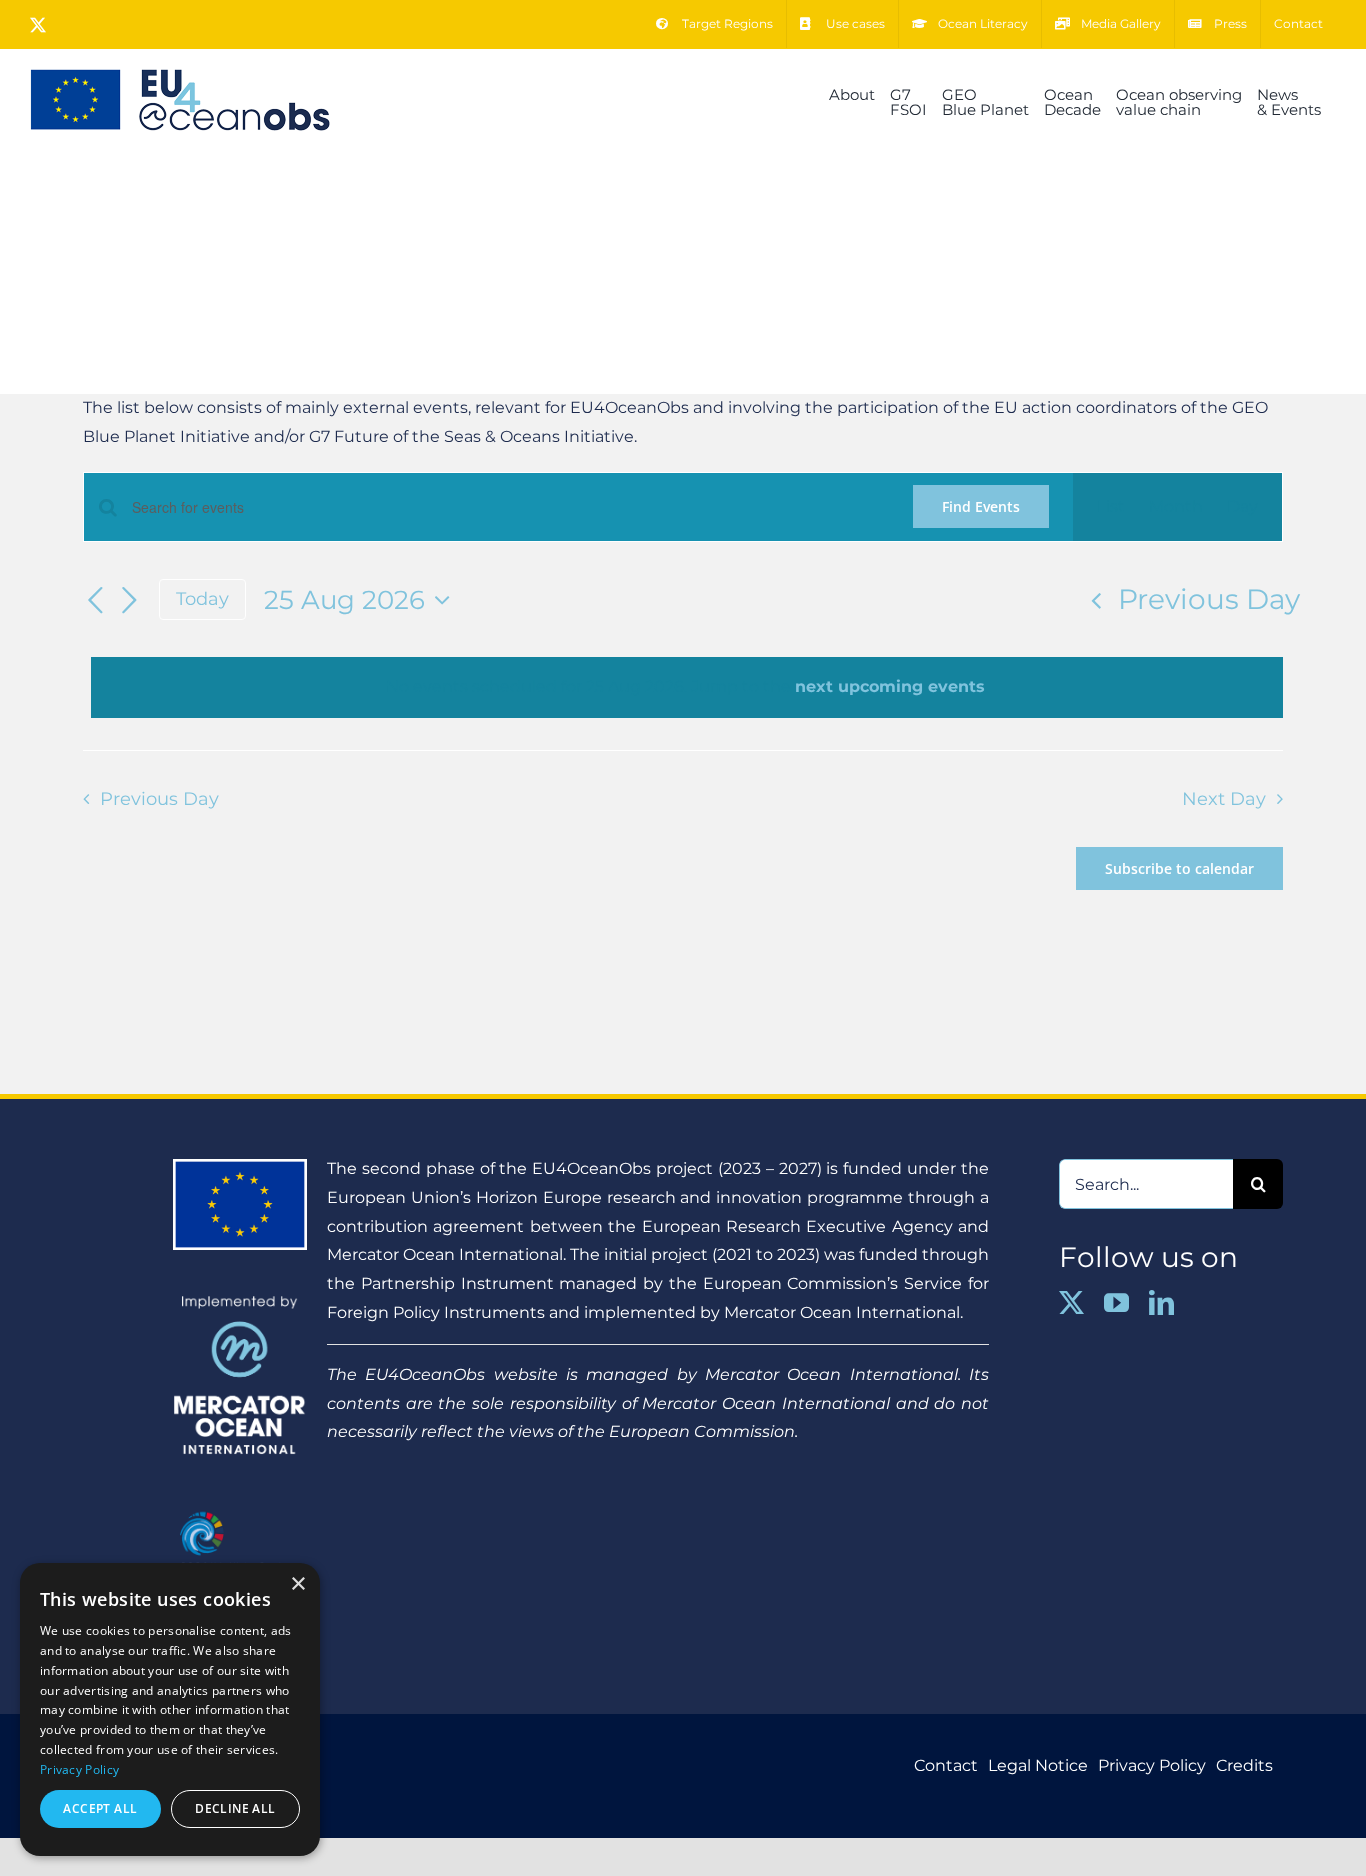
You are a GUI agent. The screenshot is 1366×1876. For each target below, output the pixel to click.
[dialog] (170, 1709)
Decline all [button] (235, 1808)
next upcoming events (890, 686)
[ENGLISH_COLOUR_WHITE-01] (240, 1507)
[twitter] (1071, 1302)
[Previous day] (95, 601)
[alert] (687, 687)
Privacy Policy (79, 1769)
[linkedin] (1161, 1302)
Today (202, 598)
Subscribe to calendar (1179, 868)
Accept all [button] (100, 1808)
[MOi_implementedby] (240, 1302)
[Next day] (129, 601)
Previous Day (1209, 599)
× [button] (297, 1584)
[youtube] (1116, 1302)
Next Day (1224, 798)
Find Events (981, 506)
